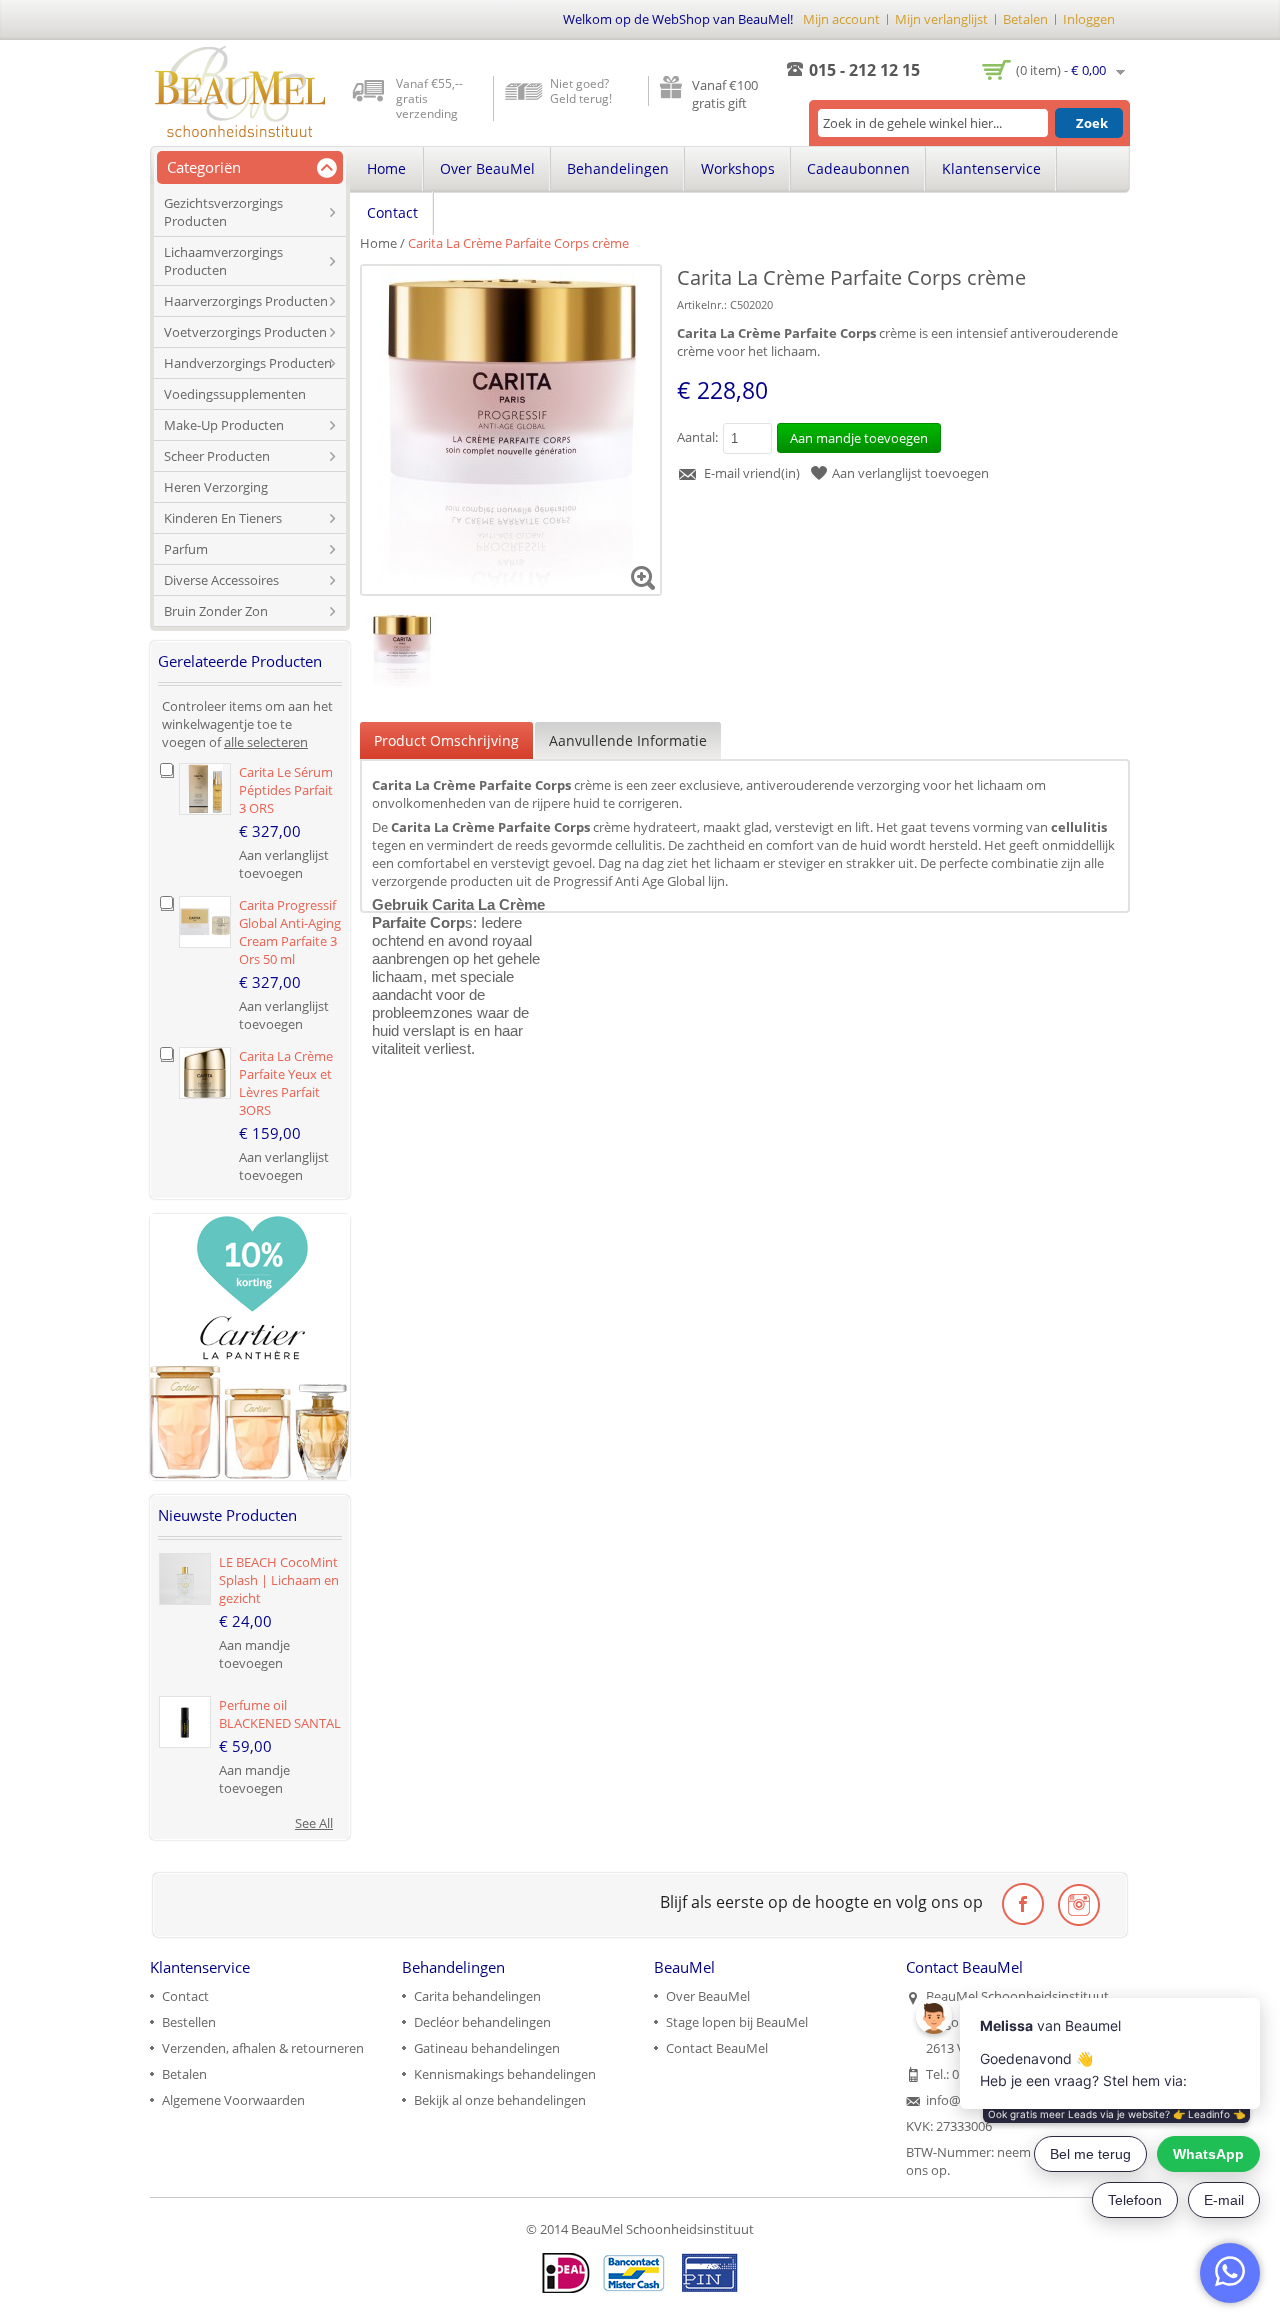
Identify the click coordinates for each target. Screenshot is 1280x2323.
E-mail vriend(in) (752, 473)
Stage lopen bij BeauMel (737, 2022)
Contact (392, 212)
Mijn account (841, 19)
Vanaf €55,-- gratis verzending (429, 98)
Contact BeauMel (717, 2048)
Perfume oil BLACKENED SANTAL (280, 1714)
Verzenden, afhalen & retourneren (263, 2048)
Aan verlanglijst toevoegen (910, 473)
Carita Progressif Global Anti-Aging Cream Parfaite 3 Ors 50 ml (290, 932)
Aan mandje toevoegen (254, 1654)
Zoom (643, 577)
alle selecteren (266, 742)
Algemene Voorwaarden (233, 2100)
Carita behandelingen (477, 1996)
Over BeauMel (487, 168)
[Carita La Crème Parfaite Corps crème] (401, 622)
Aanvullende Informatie (628, 740)
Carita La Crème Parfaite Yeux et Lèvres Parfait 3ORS (286, 1083)
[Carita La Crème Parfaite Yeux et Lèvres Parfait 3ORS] (205, 1073)
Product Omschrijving (446, 740)
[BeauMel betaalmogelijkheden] (640, 2273)
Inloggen (1089, 19)
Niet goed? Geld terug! (581, 91)
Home (378, 243)
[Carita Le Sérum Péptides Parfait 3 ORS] (205, 789)
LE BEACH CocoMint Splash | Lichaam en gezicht (279, 1580)
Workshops (738, 168)
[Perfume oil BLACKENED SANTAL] (185, 1722)
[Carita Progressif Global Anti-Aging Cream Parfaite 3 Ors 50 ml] (205, 922)
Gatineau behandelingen (487, 2048)
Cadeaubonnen (858, 168)
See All (314, 1823)
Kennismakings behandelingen (505, 2074)
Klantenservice (991, 168)
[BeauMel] (240, 91)
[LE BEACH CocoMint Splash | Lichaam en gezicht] (185, 1579)
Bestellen (189, 2022)
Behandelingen (618, 168)
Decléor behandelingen (482, 2022)
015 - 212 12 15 (864, 70)
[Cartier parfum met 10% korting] (250, 1223)
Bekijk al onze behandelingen (500, 2100)
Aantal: (697, 437)
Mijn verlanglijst (941, 19)
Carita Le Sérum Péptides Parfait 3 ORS (286, 790)
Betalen (1025, 19)
